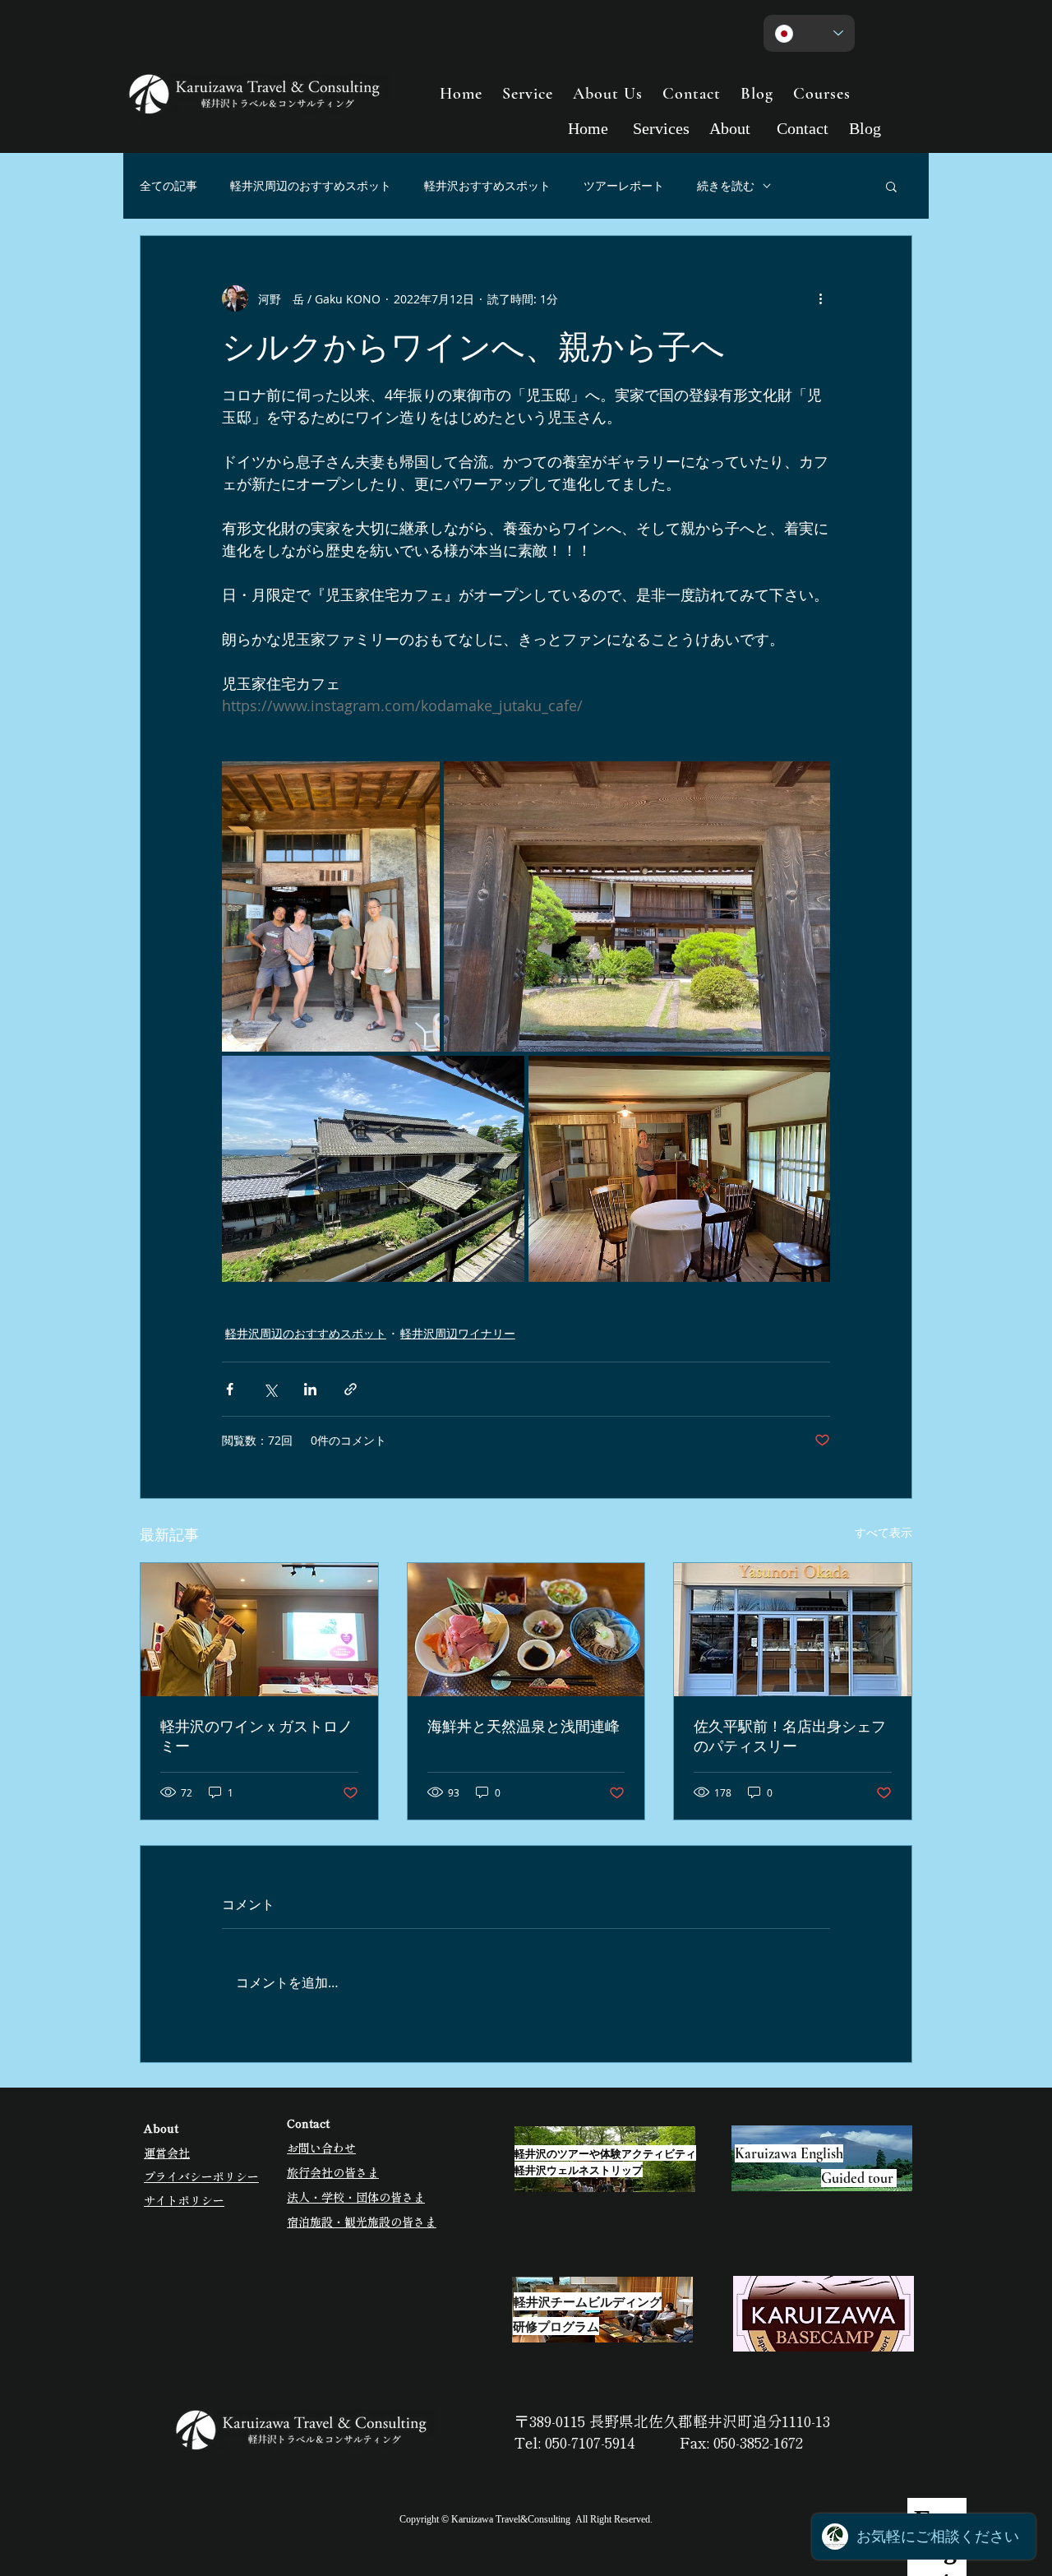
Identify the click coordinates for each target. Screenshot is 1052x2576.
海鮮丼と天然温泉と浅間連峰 (524, 1726)
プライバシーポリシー (201, 2176)
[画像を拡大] (331, 906)
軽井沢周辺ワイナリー (458, 1333)
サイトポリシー (184, 2200)
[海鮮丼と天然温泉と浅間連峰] (526, 1630)
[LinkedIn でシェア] (310, 1389)
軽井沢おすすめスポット (487, 185)
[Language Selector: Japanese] (809, 33)
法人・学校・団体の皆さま (356, 2197)
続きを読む (726, 185)
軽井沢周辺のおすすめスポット (311, 185)
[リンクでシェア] (351, 1389)
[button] (891, 186)
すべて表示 (884, 1532)
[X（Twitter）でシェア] (270, 1389)
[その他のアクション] (820, 298)
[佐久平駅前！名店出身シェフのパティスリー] (793, 1630)
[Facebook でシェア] (230, 1389)
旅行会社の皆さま (333, 2172)
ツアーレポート (624, 185)
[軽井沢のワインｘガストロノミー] (259, 1630)
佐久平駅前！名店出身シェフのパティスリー (790, 1736)
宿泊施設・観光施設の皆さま (362, 2222)
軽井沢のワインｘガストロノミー (256, 1736)
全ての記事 (168, 185)
